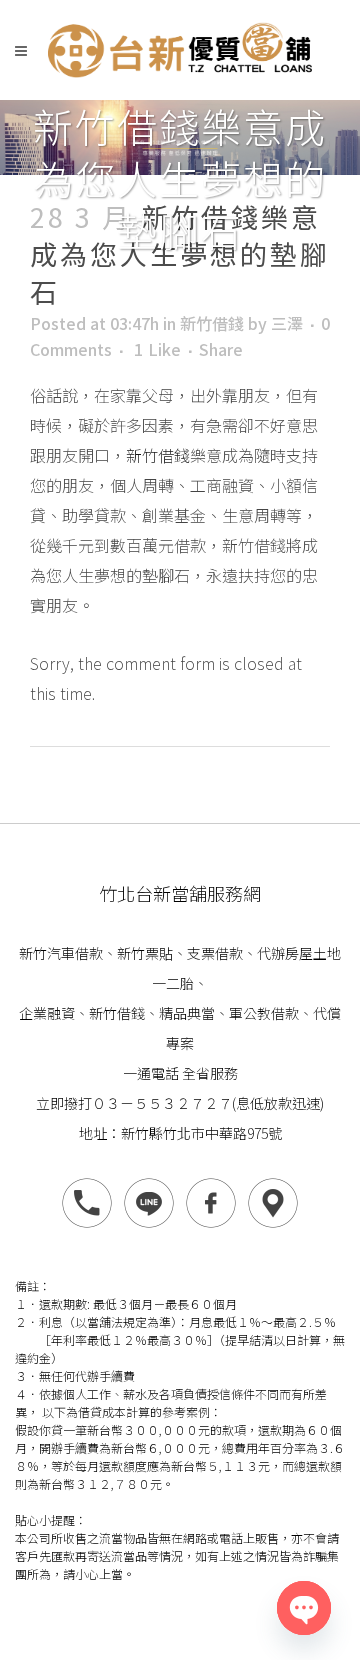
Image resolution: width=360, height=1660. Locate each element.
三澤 (287, 323)
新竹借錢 (212, 323)
